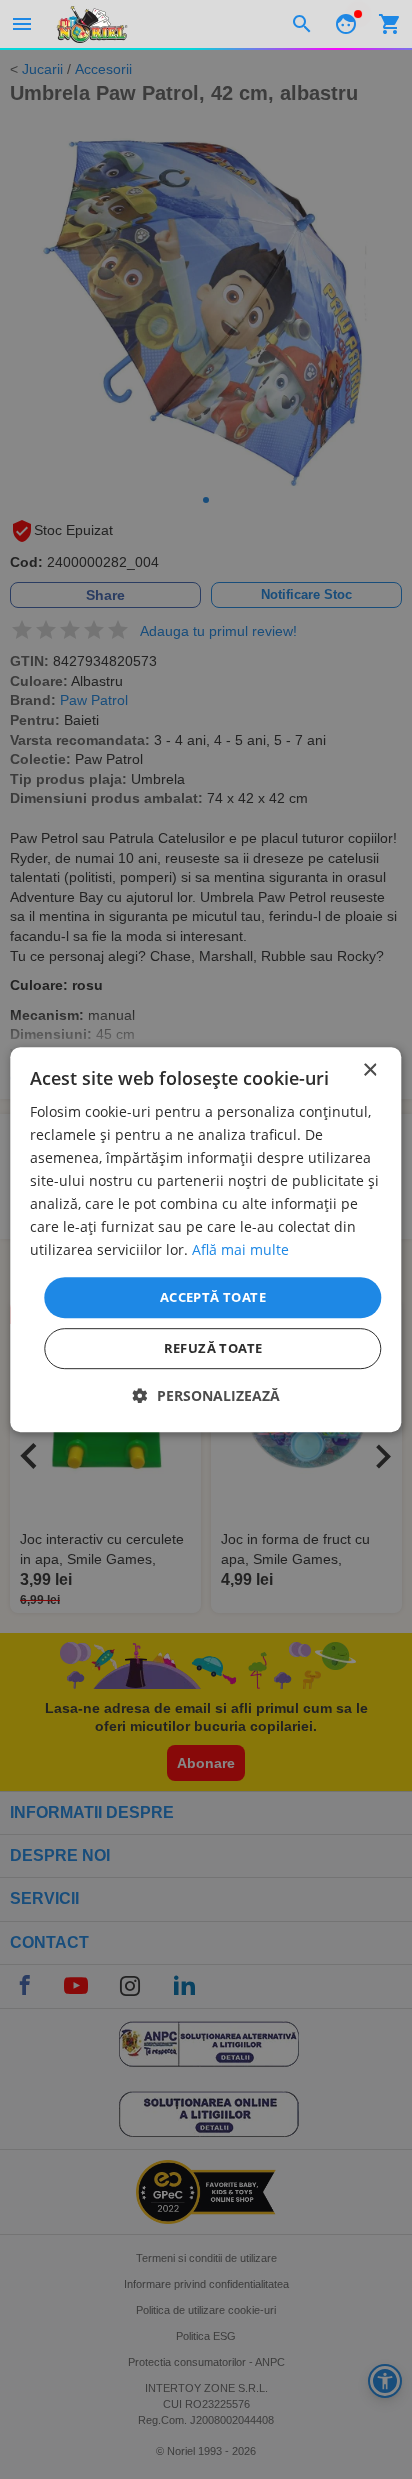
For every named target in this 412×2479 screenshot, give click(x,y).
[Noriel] (92, 24)
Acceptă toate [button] (213, 1297)
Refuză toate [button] (213, 1348)
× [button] (369, 1070)
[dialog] (205, 1240)
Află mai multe (240, 1250)
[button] (206, 1395)
